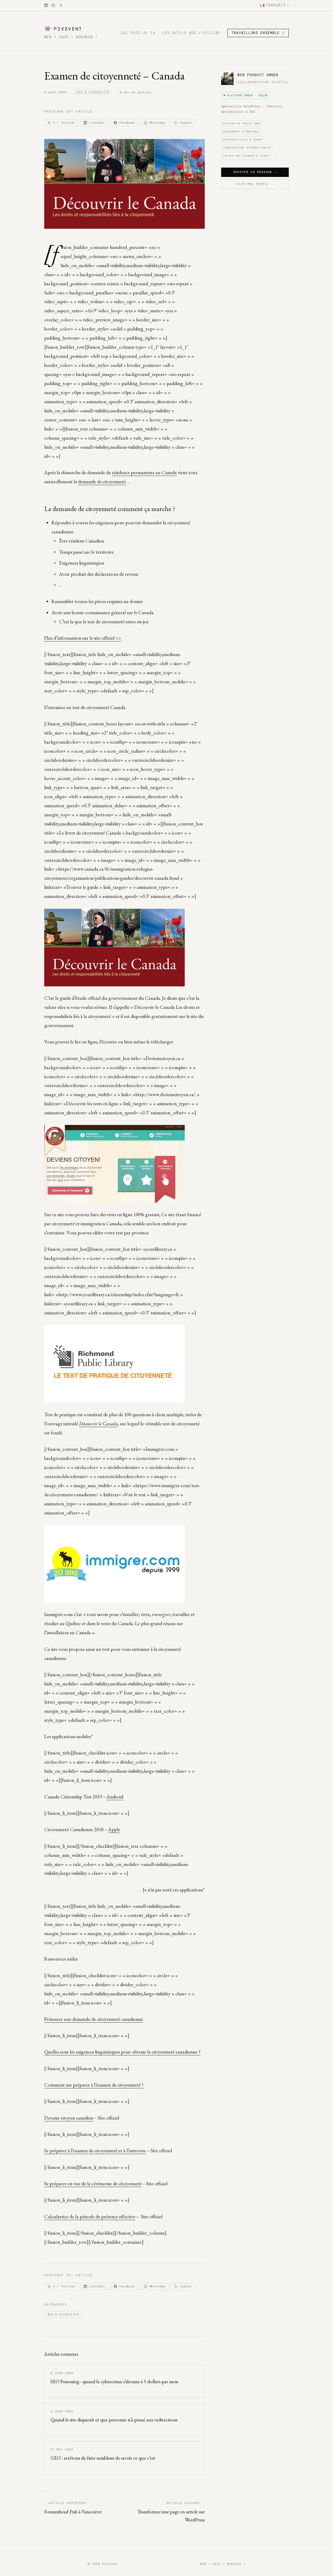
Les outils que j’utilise (191, 33)
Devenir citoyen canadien (69, 2118)
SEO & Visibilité (93, 92)
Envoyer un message (255, 172)
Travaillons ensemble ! (258, 33)
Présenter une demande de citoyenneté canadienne (94, 2019)
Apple (114, 1829)
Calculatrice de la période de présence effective (90, 2217)
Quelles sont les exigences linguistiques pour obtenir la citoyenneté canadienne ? (122, 2052)
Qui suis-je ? (137, 33)
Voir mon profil (255, 184)
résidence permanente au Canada (144, 472)
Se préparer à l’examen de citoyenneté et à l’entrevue (95, 2151)
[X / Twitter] (61, 5)
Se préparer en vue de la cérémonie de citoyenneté (93, 2184)
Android (115, 1797)
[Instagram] (53, 5)
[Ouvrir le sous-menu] (154, 33)
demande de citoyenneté (102, 482)
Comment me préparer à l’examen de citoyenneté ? (94, 2085)
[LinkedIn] (46, 5)
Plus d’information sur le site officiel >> (83, 638)
